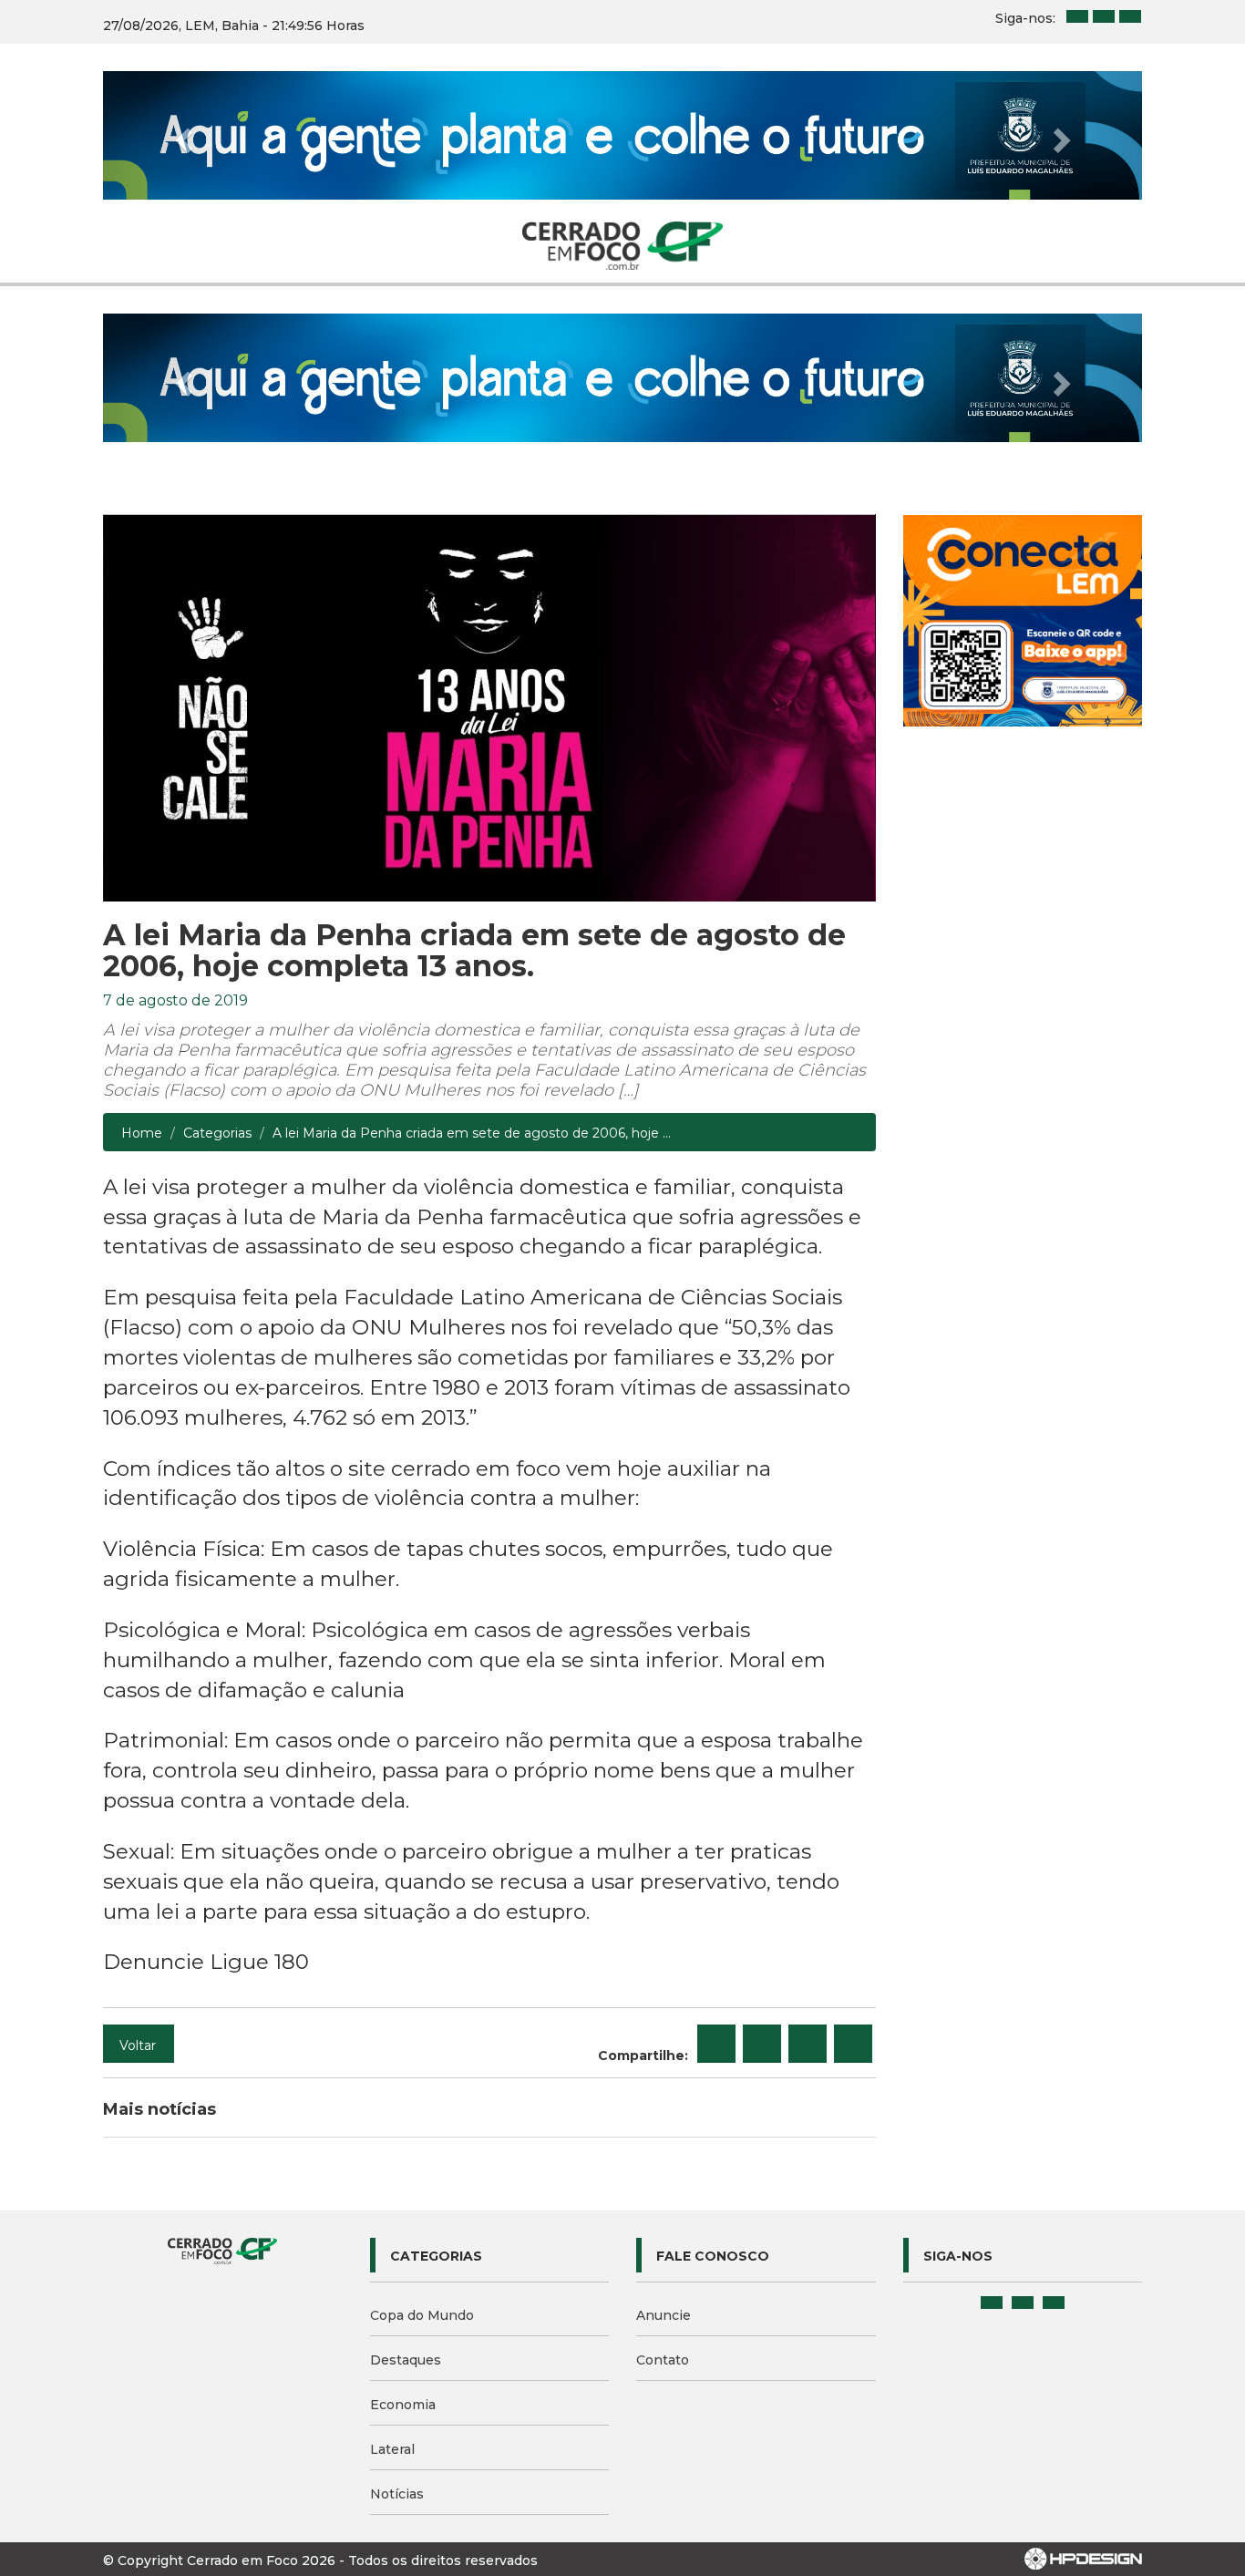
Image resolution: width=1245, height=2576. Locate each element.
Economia (403, 2405)
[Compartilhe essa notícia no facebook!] (716, 2044)
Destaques (406, 2360)
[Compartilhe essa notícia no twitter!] (762, 2044)
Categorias (217, 1133)
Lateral (392, 2449)
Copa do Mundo (422, 2315)
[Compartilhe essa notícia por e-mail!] (808, 2044)
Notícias (397, 2494)
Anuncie (664, 2315)
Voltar (138, 2045)
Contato (663, 2360)
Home (142, 1133)
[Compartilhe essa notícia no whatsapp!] (853, 2044)
